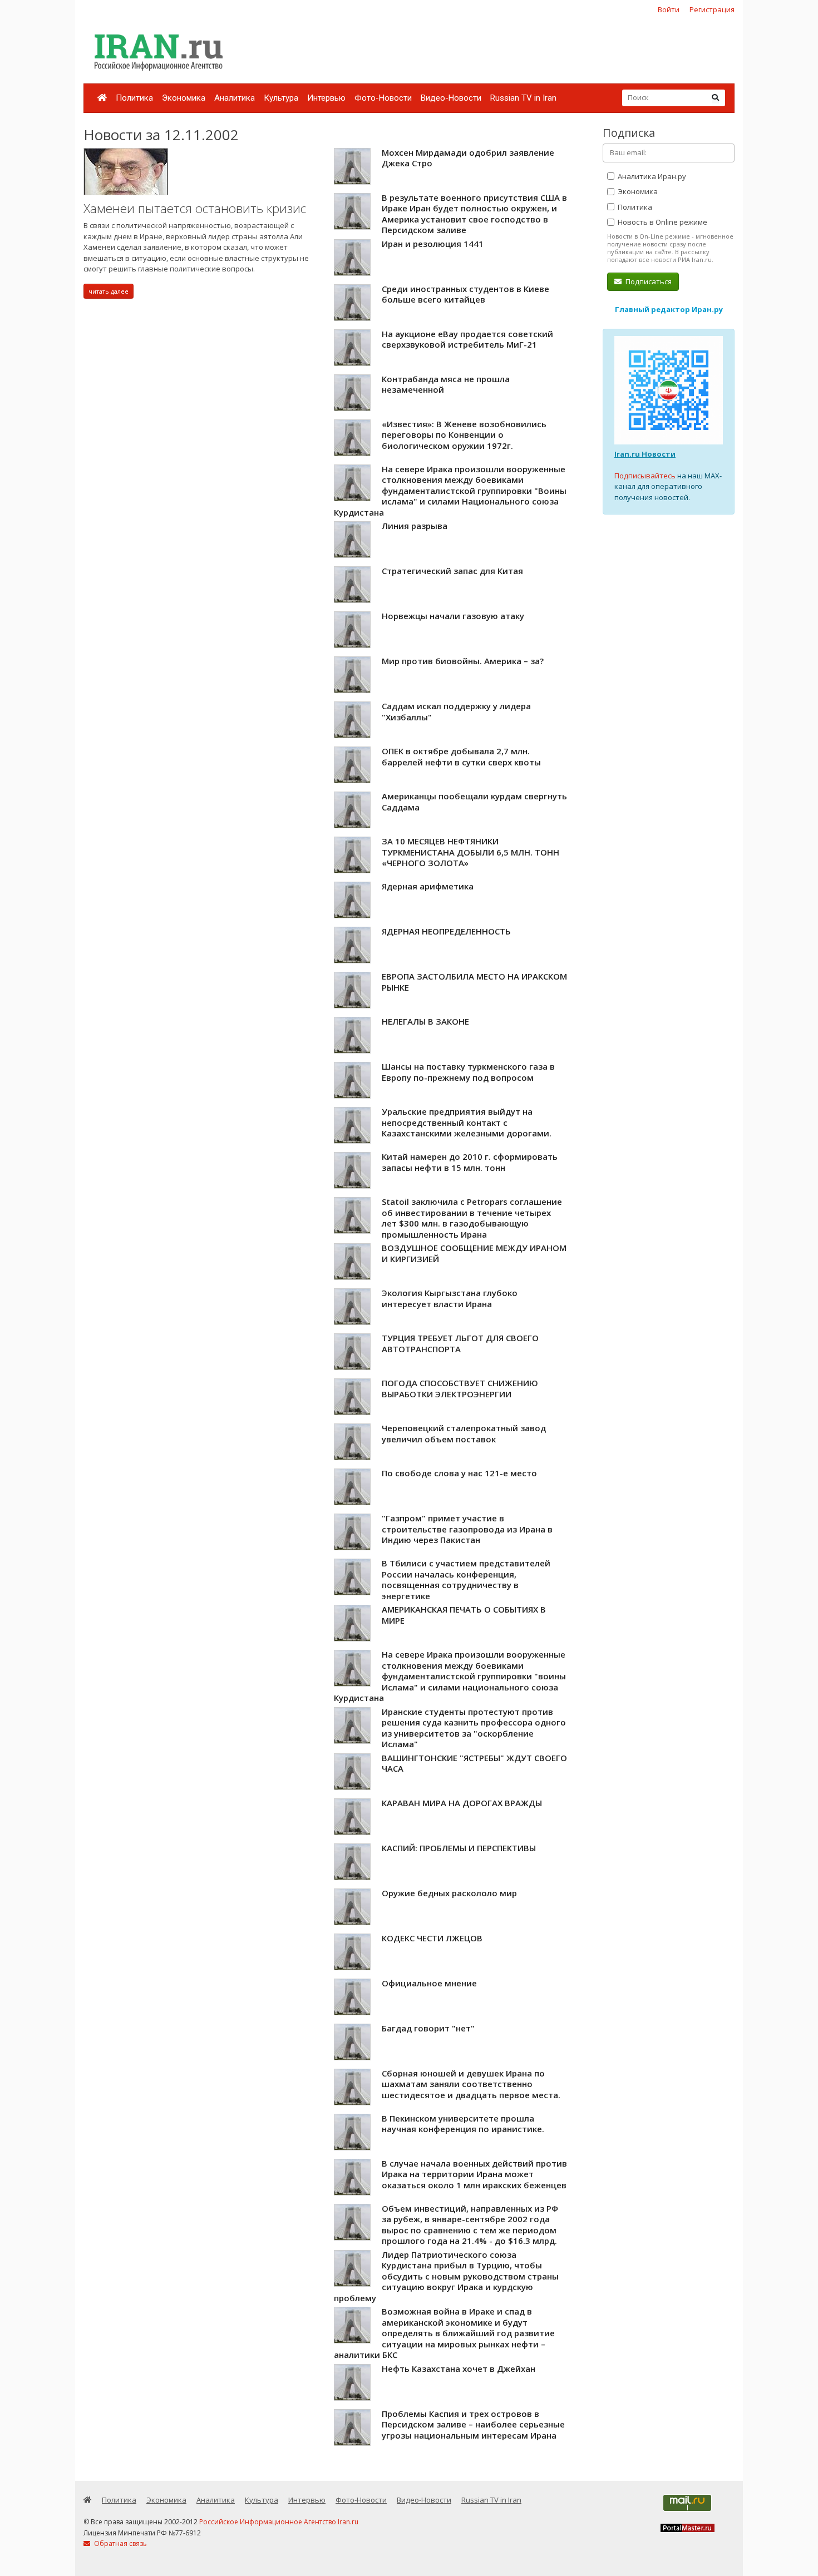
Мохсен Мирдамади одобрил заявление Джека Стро (468, 158)
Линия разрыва (415, 526)
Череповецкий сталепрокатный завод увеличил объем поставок (464, 1433)
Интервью (326, 98)
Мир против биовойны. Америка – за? (463, 661)
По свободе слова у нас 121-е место (459, 1473)
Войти (669, 9)
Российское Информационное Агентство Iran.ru (279, 2522)
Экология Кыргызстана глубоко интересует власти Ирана (450, 1298)
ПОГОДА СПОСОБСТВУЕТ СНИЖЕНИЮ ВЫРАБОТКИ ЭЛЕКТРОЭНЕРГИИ (460, 1388)
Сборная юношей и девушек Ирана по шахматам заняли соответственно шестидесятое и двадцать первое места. (471, 2084)
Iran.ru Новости (645, 454)
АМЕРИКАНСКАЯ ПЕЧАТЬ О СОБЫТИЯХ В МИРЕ (464, 1615)
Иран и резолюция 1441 (433, 244)
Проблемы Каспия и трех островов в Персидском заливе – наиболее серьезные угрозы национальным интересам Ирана (473, 2424)
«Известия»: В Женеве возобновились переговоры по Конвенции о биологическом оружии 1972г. (464, 435)
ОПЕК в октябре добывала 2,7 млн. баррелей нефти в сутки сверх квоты (461, 757)
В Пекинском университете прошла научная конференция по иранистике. (463, 2124)
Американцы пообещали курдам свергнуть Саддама (474, 802)
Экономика (184, 98)
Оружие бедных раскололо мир (449, 1893)
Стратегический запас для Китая (452, 571)
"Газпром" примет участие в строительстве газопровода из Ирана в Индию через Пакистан (467, 1529)
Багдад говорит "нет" (428, 2028)
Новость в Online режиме (662, 222)
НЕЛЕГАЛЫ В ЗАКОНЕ (425, 1021)
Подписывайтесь (645, 476)
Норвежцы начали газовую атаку (453, 616)
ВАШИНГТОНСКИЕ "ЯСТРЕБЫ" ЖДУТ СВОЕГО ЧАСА (474, 1763)
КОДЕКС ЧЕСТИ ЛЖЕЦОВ (432, 1938)
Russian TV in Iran (523, 98)
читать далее (109, 291)
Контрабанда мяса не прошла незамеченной (446, 384)
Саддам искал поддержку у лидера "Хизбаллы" (456, 711)
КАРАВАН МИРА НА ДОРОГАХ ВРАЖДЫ (462, 1803)
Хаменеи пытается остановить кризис (195, 208)
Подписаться (648, 281)
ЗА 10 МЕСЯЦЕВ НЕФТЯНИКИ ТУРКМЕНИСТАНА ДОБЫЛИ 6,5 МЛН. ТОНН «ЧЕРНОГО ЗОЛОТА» (470, 852)
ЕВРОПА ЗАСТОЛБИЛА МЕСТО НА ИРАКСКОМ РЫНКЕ (474, 982)
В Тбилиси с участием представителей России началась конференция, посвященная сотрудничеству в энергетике (466, 1579)
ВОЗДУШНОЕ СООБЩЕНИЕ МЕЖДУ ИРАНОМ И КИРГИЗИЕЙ (474, 1253)
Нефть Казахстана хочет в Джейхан (459, 2369)
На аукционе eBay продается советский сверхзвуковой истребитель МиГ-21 (467, 339)
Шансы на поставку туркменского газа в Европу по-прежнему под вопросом (468, 1072)
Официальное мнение (429, 1983)
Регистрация (712, 9)
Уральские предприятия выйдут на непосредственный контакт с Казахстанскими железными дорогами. (467, 1122)
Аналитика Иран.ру (651, 176)
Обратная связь (120, 2543)
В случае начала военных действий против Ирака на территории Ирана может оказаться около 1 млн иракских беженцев (474, 2174)
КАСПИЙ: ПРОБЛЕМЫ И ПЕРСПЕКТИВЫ (459, 1848)
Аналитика (235, 98)
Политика (134, 98)
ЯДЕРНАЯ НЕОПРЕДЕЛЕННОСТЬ (446, 931)
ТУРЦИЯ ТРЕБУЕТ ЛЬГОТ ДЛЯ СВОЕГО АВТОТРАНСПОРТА (460, 1343)
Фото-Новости (383, 98)
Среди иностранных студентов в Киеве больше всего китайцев (465, 294)
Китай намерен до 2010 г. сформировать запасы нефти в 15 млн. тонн (470, 1162)
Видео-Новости (451, 98)
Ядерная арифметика (428, 886)
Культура (281, 98)
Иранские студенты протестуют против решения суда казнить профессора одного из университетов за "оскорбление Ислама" (474, 1728)
